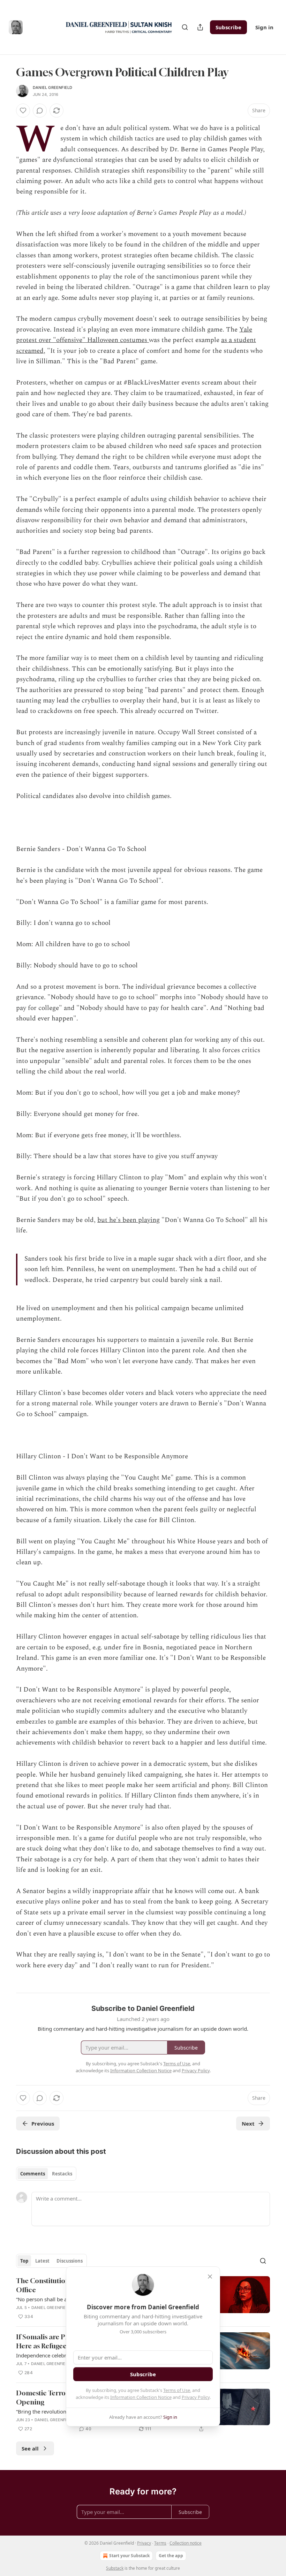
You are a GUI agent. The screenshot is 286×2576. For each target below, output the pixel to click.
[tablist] (46, 2174)
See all (30, 2448)
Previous (43, 2123)
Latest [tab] (42, 2261)
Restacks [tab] (62, 2174)
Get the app (171, 2556)
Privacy (144, 2543)
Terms (160, 2543)
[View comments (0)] (40, 111)
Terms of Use (177, 2390)
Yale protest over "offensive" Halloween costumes (134, 335)
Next (248, 2123)
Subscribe (228, 27)
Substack (115, 2568)
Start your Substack (129, 2556)
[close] (210, 2277)
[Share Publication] (200, 27)
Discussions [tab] (70, 2261)
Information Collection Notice (141, 2397)
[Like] (23, 111)
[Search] (185, 27)
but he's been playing (129, 1220)
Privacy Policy (196, 2397)
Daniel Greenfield (52, 88)
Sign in (264, 27)
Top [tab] (24, 2261)
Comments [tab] (33, 2174)
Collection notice (186, 2543)
